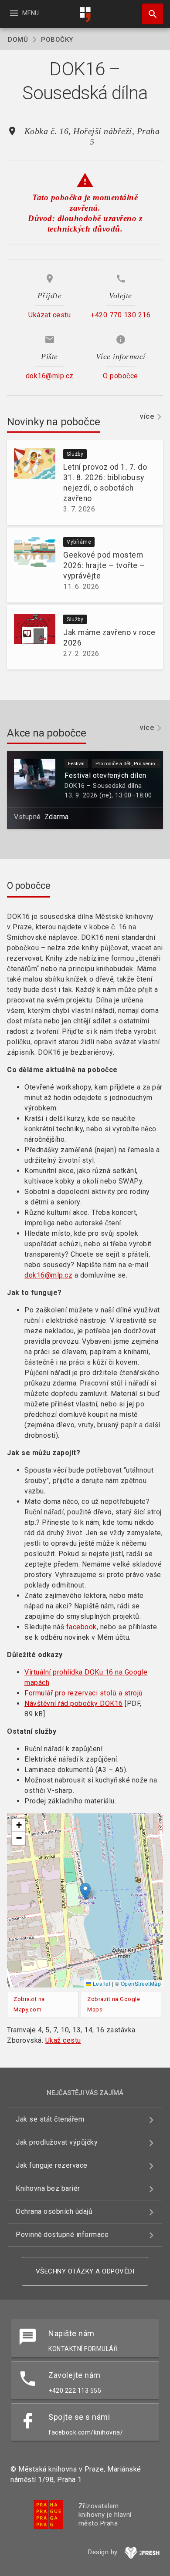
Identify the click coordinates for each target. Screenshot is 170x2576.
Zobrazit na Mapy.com (29, 2004)
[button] (85, 1892)
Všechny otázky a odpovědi (85, 2271)
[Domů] (85, 15)
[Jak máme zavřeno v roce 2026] (31, 637)
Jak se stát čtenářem (50, 2119)
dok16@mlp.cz (48, 1275)
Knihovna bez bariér (48, 2188)
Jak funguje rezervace (52, 2165)
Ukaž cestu (63, 2040)
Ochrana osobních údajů (54, 2211)
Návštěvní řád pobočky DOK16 (74, 1703)
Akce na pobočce (47, 733)
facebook (82, 1627)
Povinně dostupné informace (62, 2235)
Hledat (150, 14)
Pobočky (57, 40)
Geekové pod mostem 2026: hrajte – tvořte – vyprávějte (104, 565)
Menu (24, 13)
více (147, 416)
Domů (18, 40)
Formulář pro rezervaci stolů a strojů (84, 1693)
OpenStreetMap (141, 1983)
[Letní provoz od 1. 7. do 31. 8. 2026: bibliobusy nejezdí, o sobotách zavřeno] (31, 482)
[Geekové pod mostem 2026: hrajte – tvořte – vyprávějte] (31, 565)
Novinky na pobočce (53, 422)
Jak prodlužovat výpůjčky (57, 2142)
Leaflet (101, 1983)
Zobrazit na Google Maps (114, 2004)
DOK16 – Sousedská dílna (103, 786)
